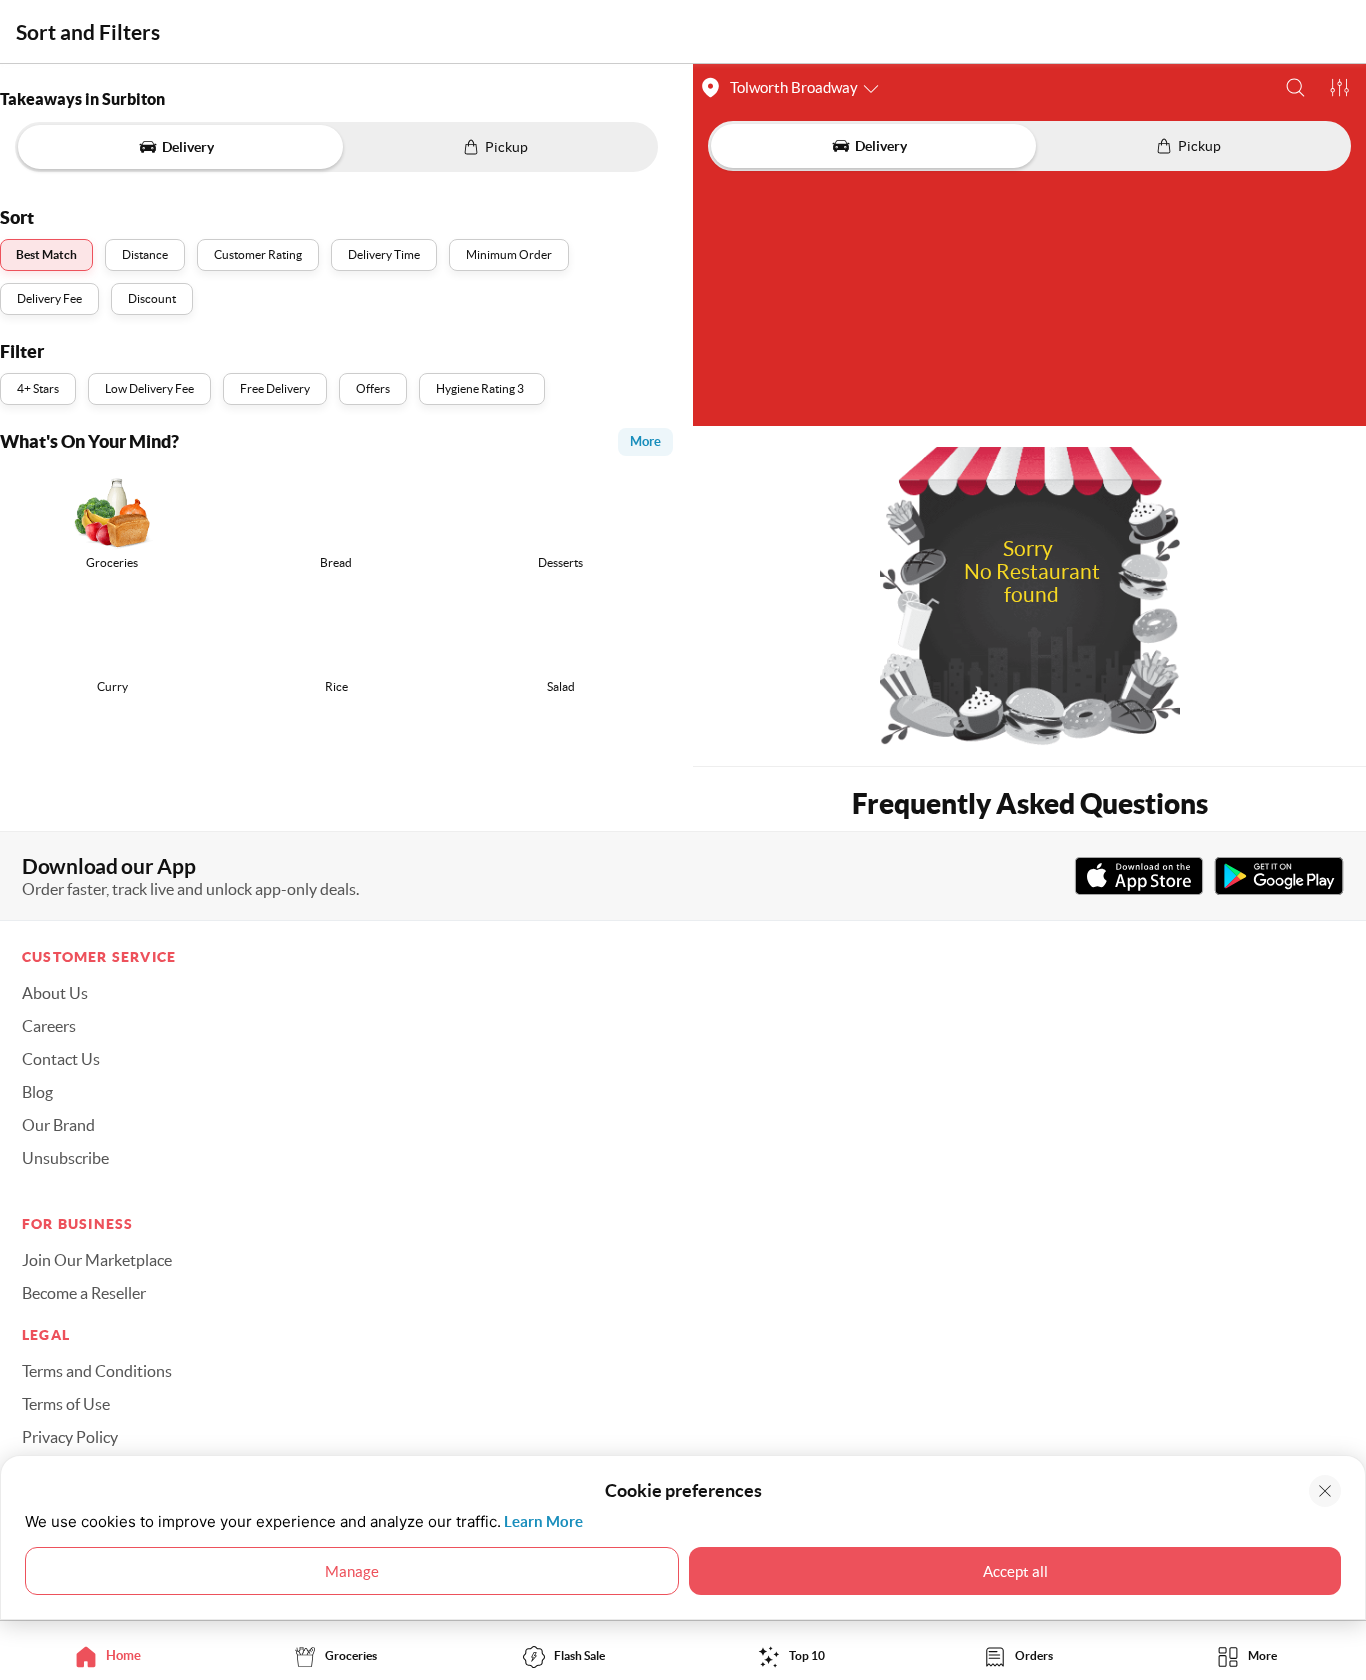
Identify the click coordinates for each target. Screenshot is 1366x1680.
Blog (37, 1092)
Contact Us (61, 1059)
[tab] (114, 1655)
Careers (49, 1026)
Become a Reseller (84, 1293)
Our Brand (58, 1125)
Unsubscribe (65, 1158)
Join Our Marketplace (97, 1260)
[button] (1295, 87)
